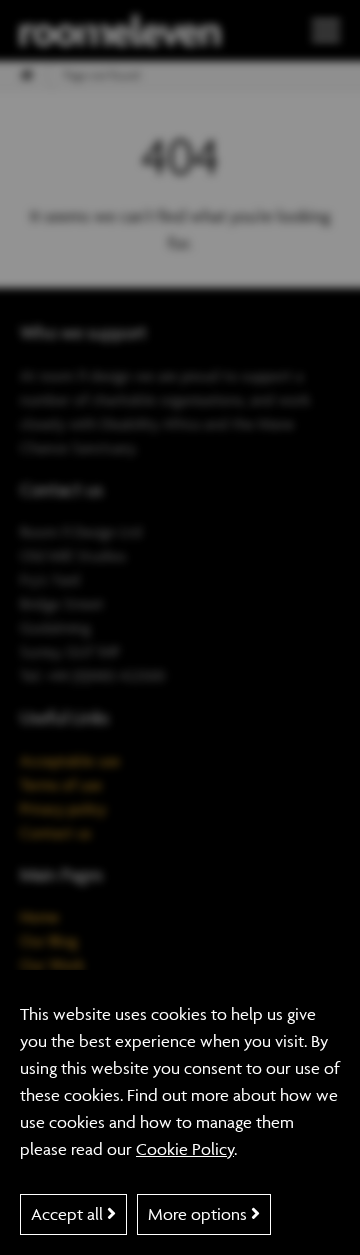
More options (199, 1214)
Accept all (69, 1214)
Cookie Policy (185, 1149)
